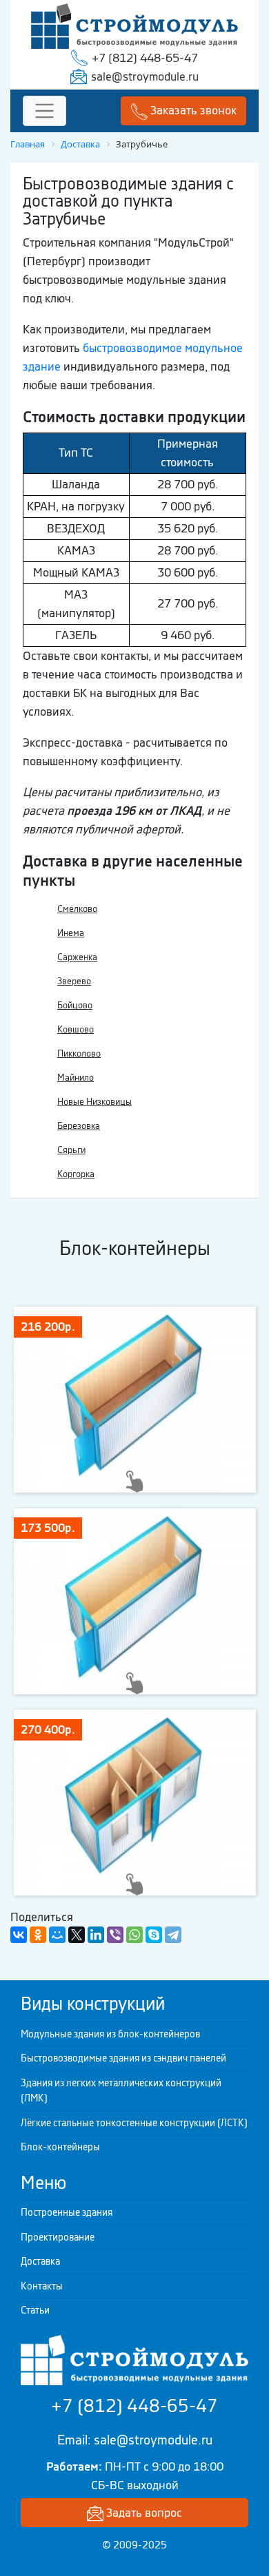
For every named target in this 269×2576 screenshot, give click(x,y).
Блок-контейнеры (60, 2147)
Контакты (42, 2286)
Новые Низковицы (94, 1102)
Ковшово (76, 1029)
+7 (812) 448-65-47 (145, 58)
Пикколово (79, 1053)
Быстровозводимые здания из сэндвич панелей (123, 2058)
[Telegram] (173, 1935)
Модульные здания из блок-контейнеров (110, 2034)
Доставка (40, 2261)
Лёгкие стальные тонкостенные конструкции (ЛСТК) (134, 2123)
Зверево (74, 981)
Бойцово (75, 1005)
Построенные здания (67, 2212)
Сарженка (77, 957)
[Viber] (115, 1935)
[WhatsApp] (134, 1935)
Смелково (77, 909)
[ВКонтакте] (19, 1935)
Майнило (76, 1078)
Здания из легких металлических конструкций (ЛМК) (121, 2091)
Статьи (35, 2310)
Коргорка (76, 1174)
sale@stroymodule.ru (145, 76)
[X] (77, 1935)
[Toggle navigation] (44, 111)
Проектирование (58, 2237)
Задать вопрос (143, 2513)
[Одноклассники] (38, 1935)
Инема (71, 933)
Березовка (79, 1126)
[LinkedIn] (96, 1935)
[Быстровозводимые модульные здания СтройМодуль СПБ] (134, 25)
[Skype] (154, 1935)
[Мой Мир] (57, 1935)
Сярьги (71, 1150)
